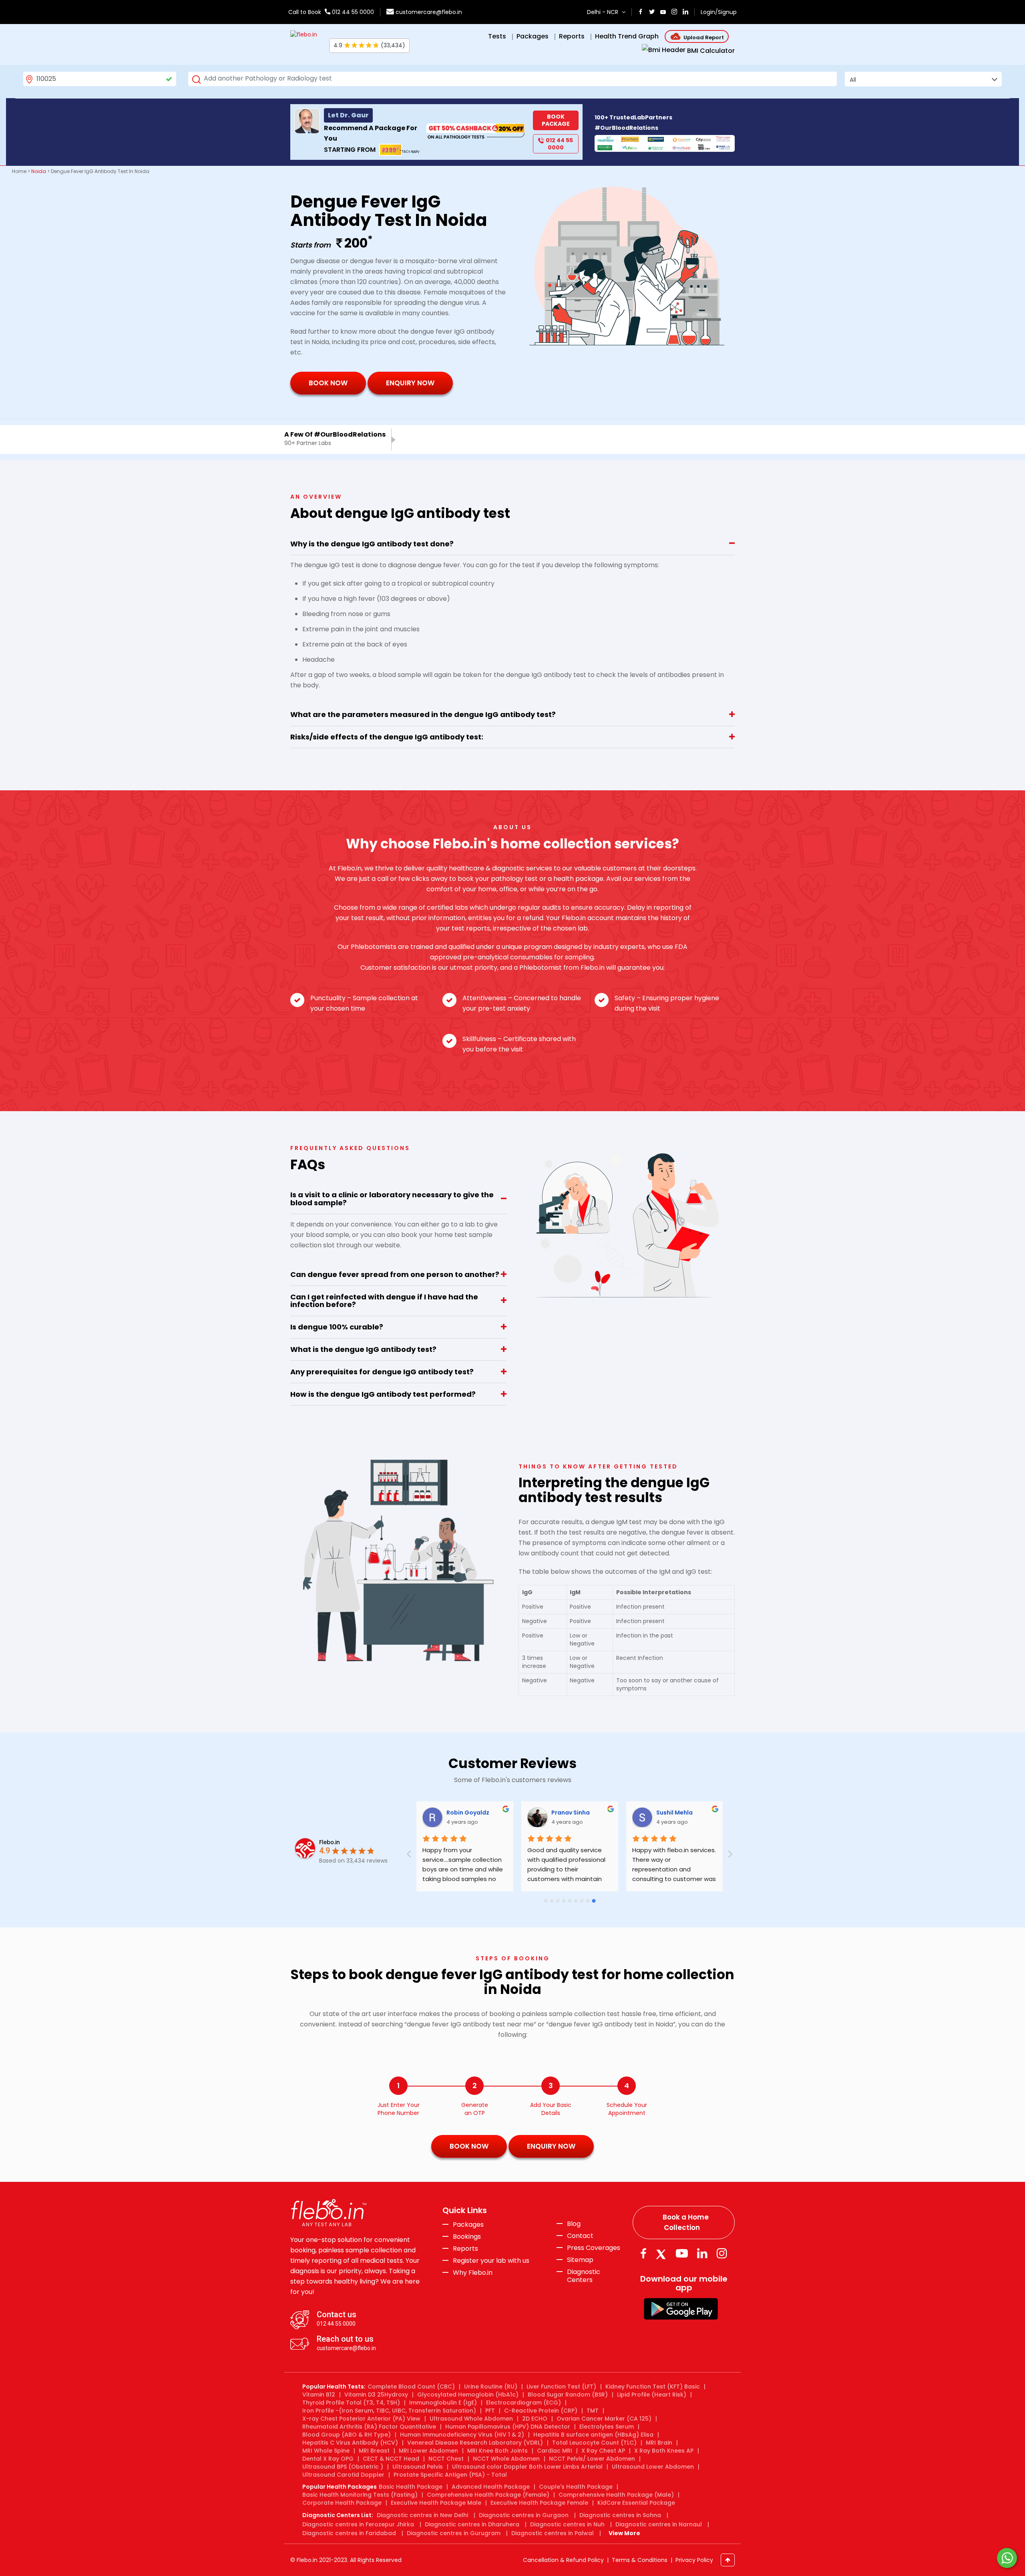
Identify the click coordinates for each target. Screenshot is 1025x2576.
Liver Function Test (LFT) (561, 2387)
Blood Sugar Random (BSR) (568, 2395)
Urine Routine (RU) (491, 2387)
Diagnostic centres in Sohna (620, 2515)
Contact (580, 2236)
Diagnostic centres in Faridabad (349, 2533)
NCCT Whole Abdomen (506, 2459)
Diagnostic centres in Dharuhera (472, 2524)
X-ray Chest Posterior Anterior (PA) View (361, 2419)
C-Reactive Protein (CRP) (541, 2411)
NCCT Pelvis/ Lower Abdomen (592, 2459)
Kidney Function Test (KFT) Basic (653, 2387)
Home (19, 171)
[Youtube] (682, 2253)
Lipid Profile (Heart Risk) (652, 2395)
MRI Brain (659, 2443)
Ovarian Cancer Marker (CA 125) (604, 2419)
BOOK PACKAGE (556, 120)
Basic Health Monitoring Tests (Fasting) (360, 2495)
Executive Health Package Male (436, 2503)
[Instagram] (722, 2253)
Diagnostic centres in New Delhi (422, 2515)
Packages (468, 2225)
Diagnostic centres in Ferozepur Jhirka (358, 2524)
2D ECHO (535, 2419)
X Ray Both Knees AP (664, 2451)
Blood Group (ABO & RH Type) (347, 2435)
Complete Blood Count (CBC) (411, 2387)
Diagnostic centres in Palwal (553, 2533)
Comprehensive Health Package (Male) (616, 2495)
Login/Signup (719, 12)
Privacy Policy (694, 2560)
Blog (574, 2224)
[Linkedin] (702, 2253)
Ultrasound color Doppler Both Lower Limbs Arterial (527, 2467)
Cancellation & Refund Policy (563, 2560)
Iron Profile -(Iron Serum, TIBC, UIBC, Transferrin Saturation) (389, 2411)
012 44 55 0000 (352, 12)
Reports (465, 2249)
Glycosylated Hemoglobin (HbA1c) (468, 2395)
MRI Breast (374, 2451)
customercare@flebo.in (429, 12)
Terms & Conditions (640, 2560)
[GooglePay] (681, 2309)
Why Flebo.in (473, 2273)
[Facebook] (643, 2253)
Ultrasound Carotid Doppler (343, 2475)
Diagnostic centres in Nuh (567, 2524)
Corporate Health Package (342, 2503)
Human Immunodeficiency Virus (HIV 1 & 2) (462, 2435)
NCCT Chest (446, 2459)
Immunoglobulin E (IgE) (443, 2403)
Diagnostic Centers (584, 2276)
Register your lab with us (491, 2261)
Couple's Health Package (576, 2487)
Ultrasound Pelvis (418, 2467)
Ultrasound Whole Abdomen (471, 2419)
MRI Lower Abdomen (428, 2451)
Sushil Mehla (675, 1813)
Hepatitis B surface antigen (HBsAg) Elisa (593, 2435)
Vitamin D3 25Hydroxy (376, 2395)
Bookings (467, 2237)
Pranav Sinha (571, 1813)
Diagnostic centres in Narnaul (659, 2524)
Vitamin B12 (319, 2395)
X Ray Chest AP (603, 2451)
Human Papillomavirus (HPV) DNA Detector (508, 2427)
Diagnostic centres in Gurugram (454, 2533)
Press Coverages (594, 2248)
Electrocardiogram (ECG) (524, 2403)
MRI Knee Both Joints (497, 2451)
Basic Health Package (411, 2487)
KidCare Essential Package (636, 2503)
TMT (593, 2411)
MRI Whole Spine (326, 2451)
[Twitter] (663, 2253)
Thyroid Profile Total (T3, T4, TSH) (351, 2403)
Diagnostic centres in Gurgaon (524, 2515)
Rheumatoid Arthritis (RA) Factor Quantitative (369, 2427)
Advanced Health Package (491, 2487)
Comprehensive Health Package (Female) (488, 2495)
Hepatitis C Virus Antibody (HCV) (350, 2443)
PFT (490, 2411)
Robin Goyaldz (468, 1813)
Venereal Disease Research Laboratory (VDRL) (475, 2443)
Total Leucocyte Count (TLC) (594, 2443)
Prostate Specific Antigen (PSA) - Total (450, 2475)
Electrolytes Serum (607, 2427)
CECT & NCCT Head (391, 2459)
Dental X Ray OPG (328, 2459)
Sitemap (580, 2260)
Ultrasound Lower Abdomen (653, 2467)
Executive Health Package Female (539, 2503)
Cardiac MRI (555, 2451)
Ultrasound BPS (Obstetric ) (343, 2467)
